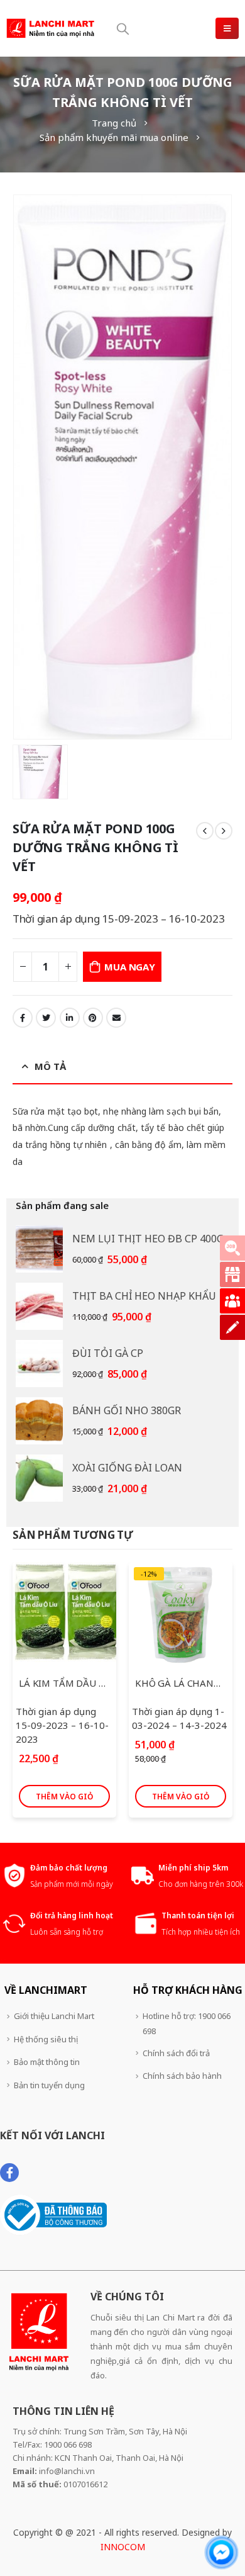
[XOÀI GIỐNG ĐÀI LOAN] (39, 1478)
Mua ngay (129, 967)
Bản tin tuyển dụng (49, 2085)
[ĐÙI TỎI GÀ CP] (39, 1364)
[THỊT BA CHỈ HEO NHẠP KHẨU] (39, 1306)
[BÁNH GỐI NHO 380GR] (39, 1421)
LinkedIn (70, 1018)
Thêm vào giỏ (64, 1797)
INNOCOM (123, 2547)
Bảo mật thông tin (47, 2062)
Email (116, 1018)
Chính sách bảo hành (182, 2076)
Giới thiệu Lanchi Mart (54, 2016)
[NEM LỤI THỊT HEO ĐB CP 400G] (39, 1249)
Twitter (46, 1018)
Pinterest (93, 1018)
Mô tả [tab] (50, 1066)
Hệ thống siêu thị (46, 2039)
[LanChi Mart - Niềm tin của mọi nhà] (50, 28)
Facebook (23, 1018)
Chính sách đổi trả (176, 2053)
